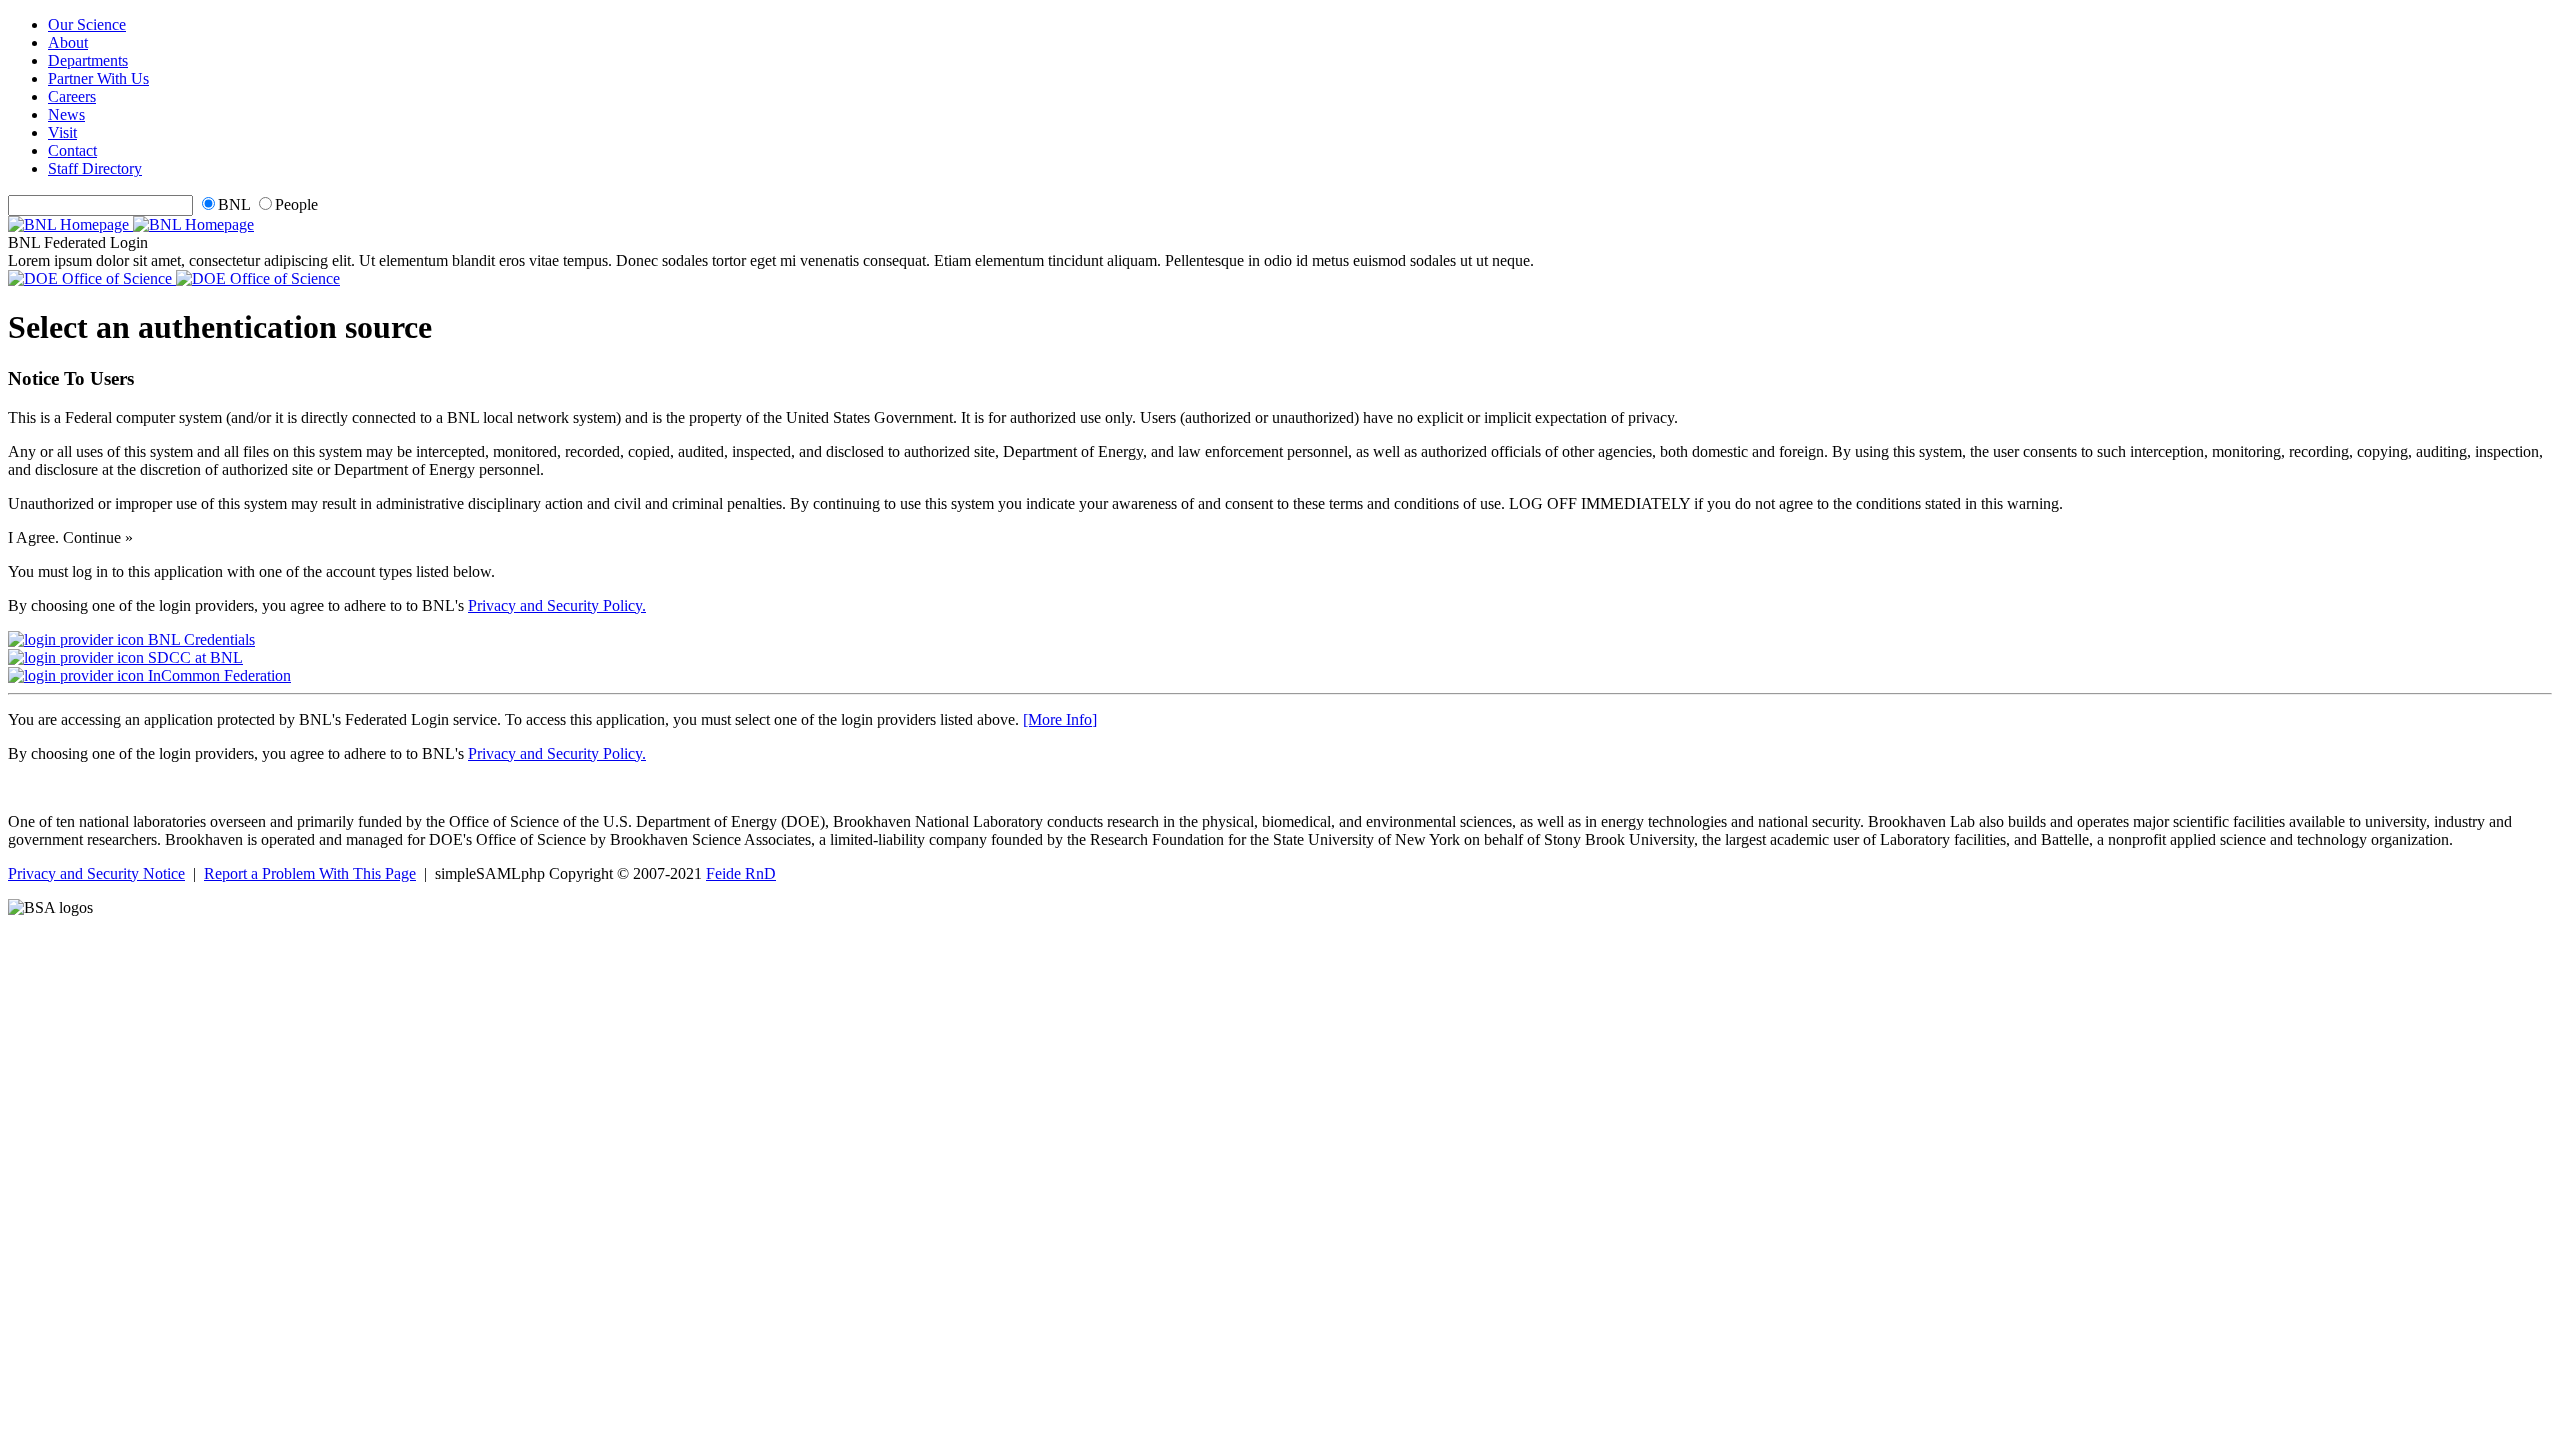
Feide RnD (741, 873)
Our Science (87, 24)
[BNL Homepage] (131, 224)
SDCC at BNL (193, 657)
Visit (62, 132)
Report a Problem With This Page (310, 873)
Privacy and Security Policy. (557, 605)
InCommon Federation (217, 675)
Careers (72, 96)
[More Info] (1060, 719)
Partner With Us (98, 78)
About (68, 42)
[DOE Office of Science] (174, 278)
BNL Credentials (199, 639)
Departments (88, 60)
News (66, 114)
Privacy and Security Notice (96, 873)
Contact (72, 150)
